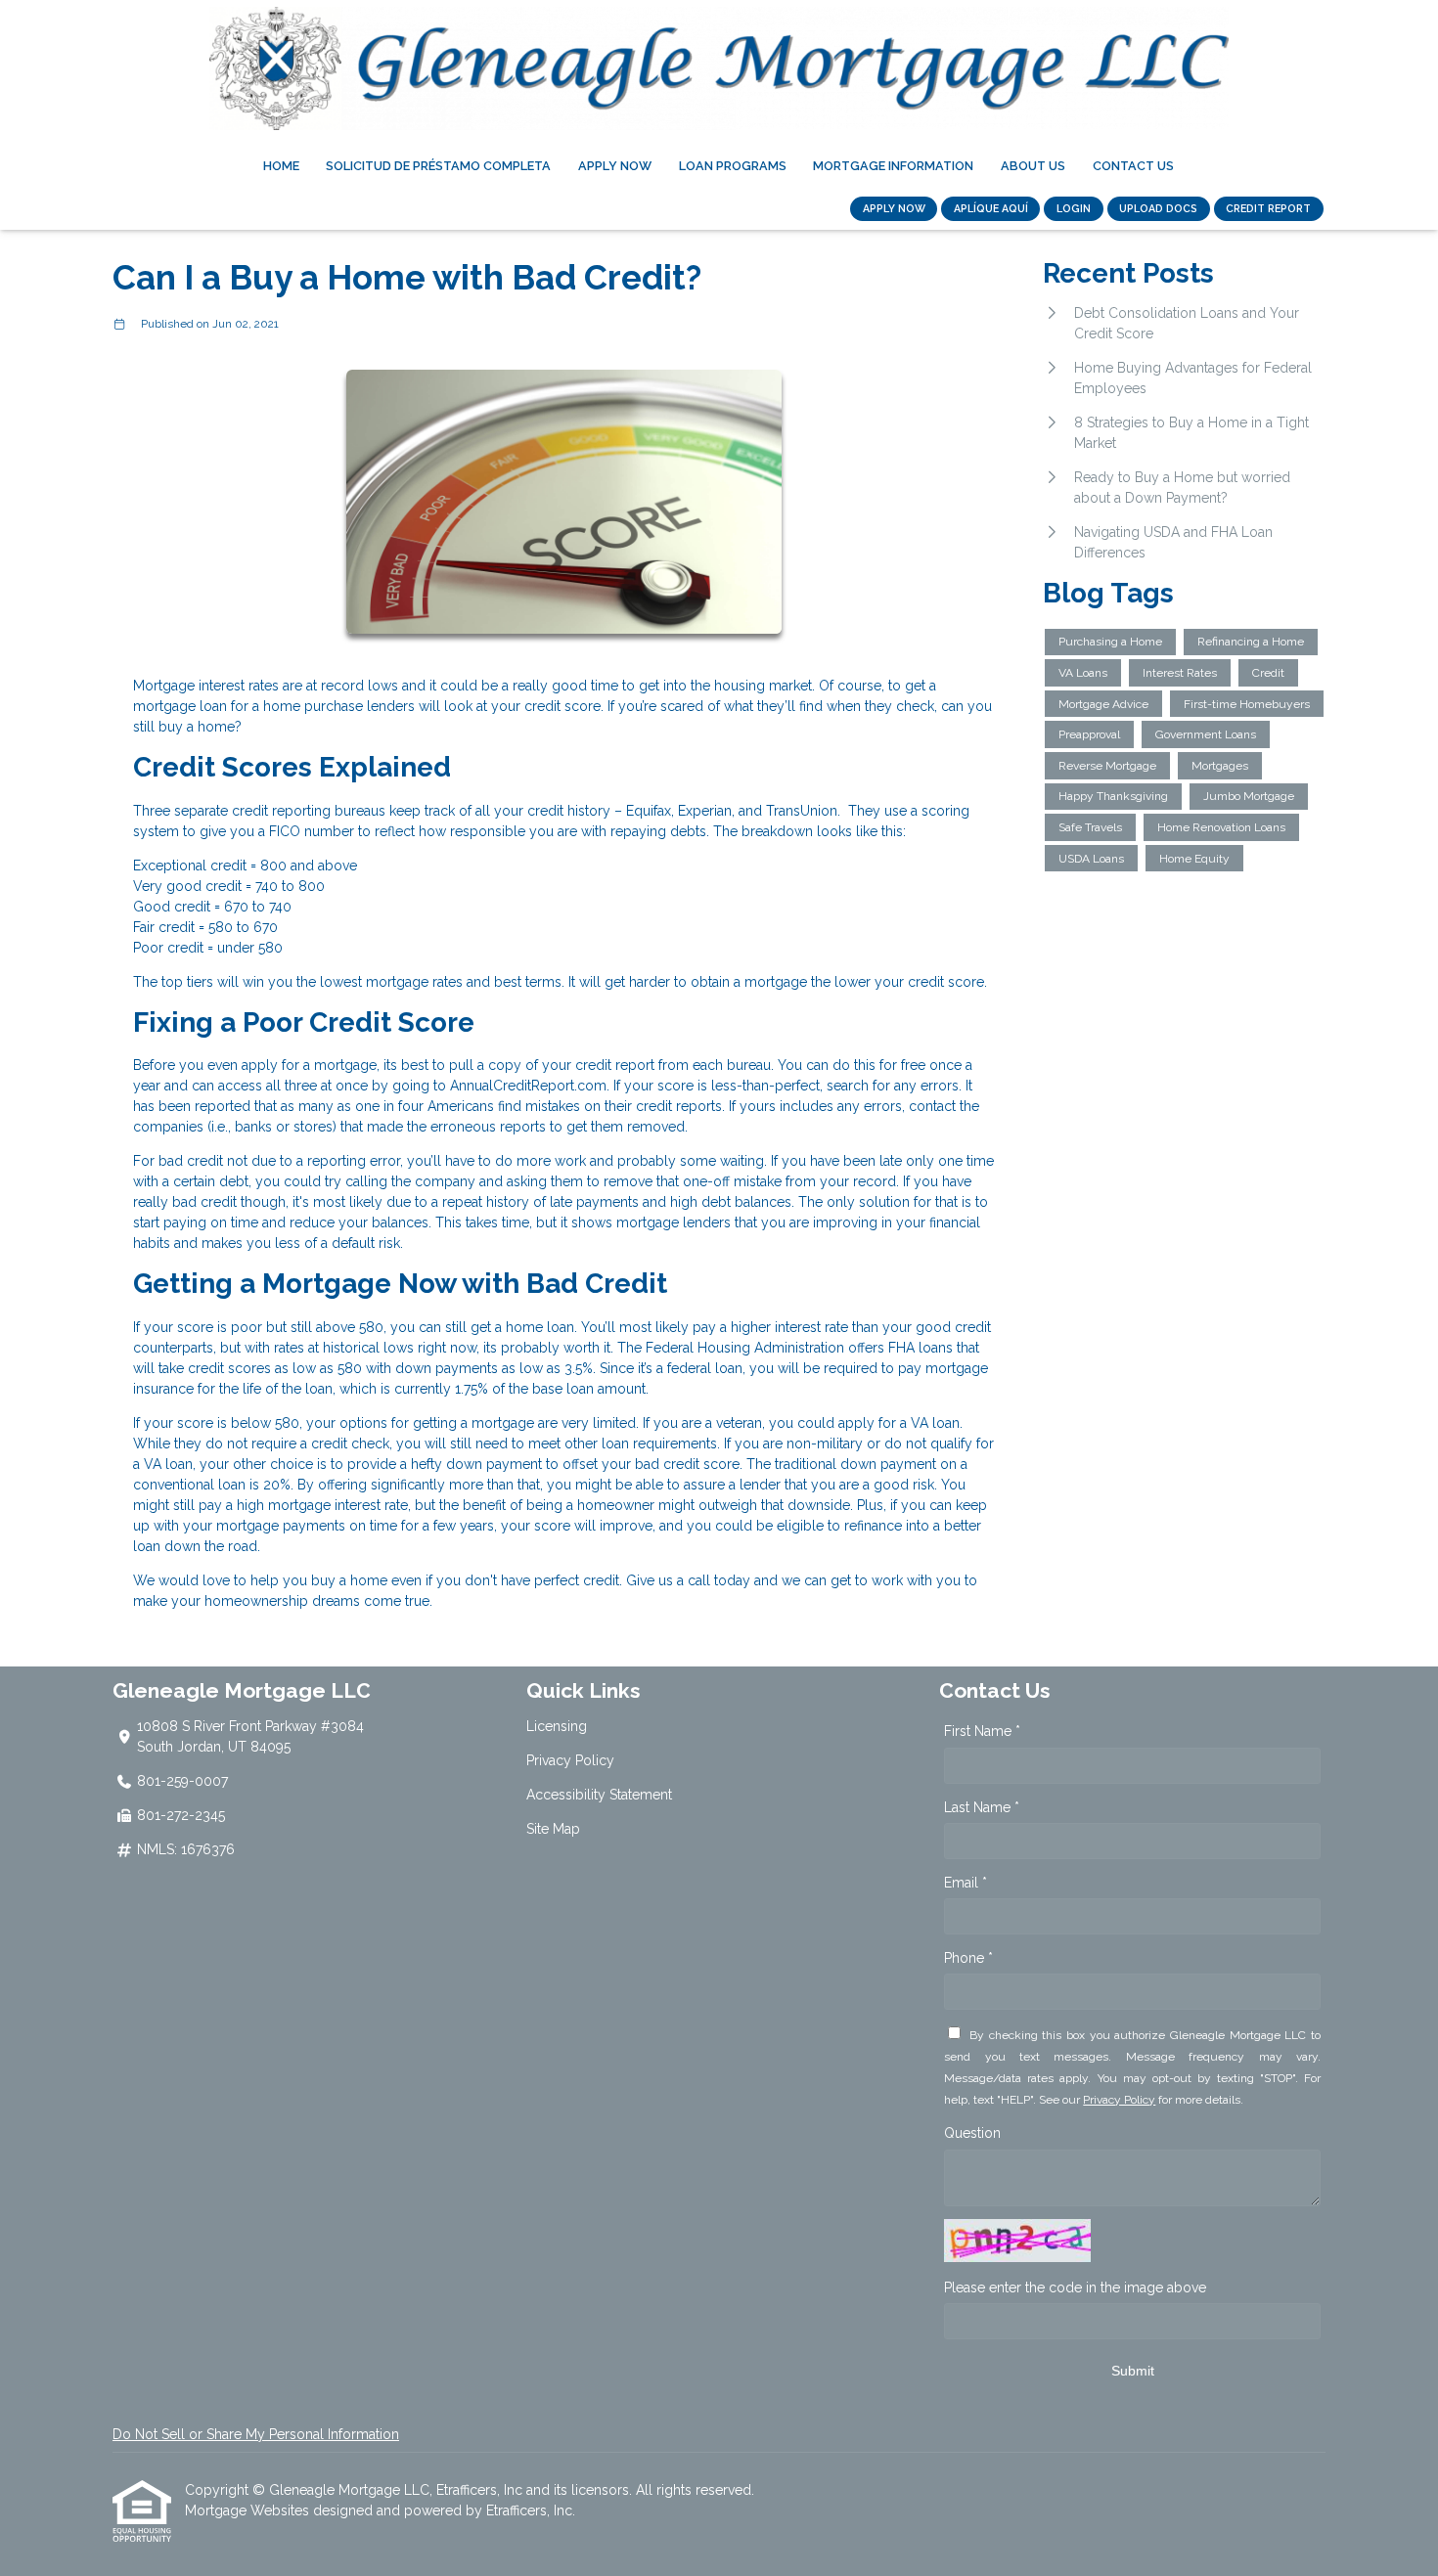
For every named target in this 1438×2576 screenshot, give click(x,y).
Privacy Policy (570, 1760)
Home (281, 166)
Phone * (968, 1958)
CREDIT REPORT (1268, 208)
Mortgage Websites (249, 2510)
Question (972, 2133)
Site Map (553, 1829)
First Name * (982, 1731)
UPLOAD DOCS (1158, 208)
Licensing (557, 1726)
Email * (966, 1883)
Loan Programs (733, 166)
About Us (1033, 166)
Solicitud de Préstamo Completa (438, 166)
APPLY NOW (894, 208)
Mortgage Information (893, 166)
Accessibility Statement (599, 1795)
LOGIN (1074, 208)
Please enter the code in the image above (1075, 2287)
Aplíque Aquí (991, 208)
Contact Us (1133, 166)
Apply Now (615, 166)
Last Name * (982, 1807)
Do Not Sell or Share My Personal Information (256, 2434)
